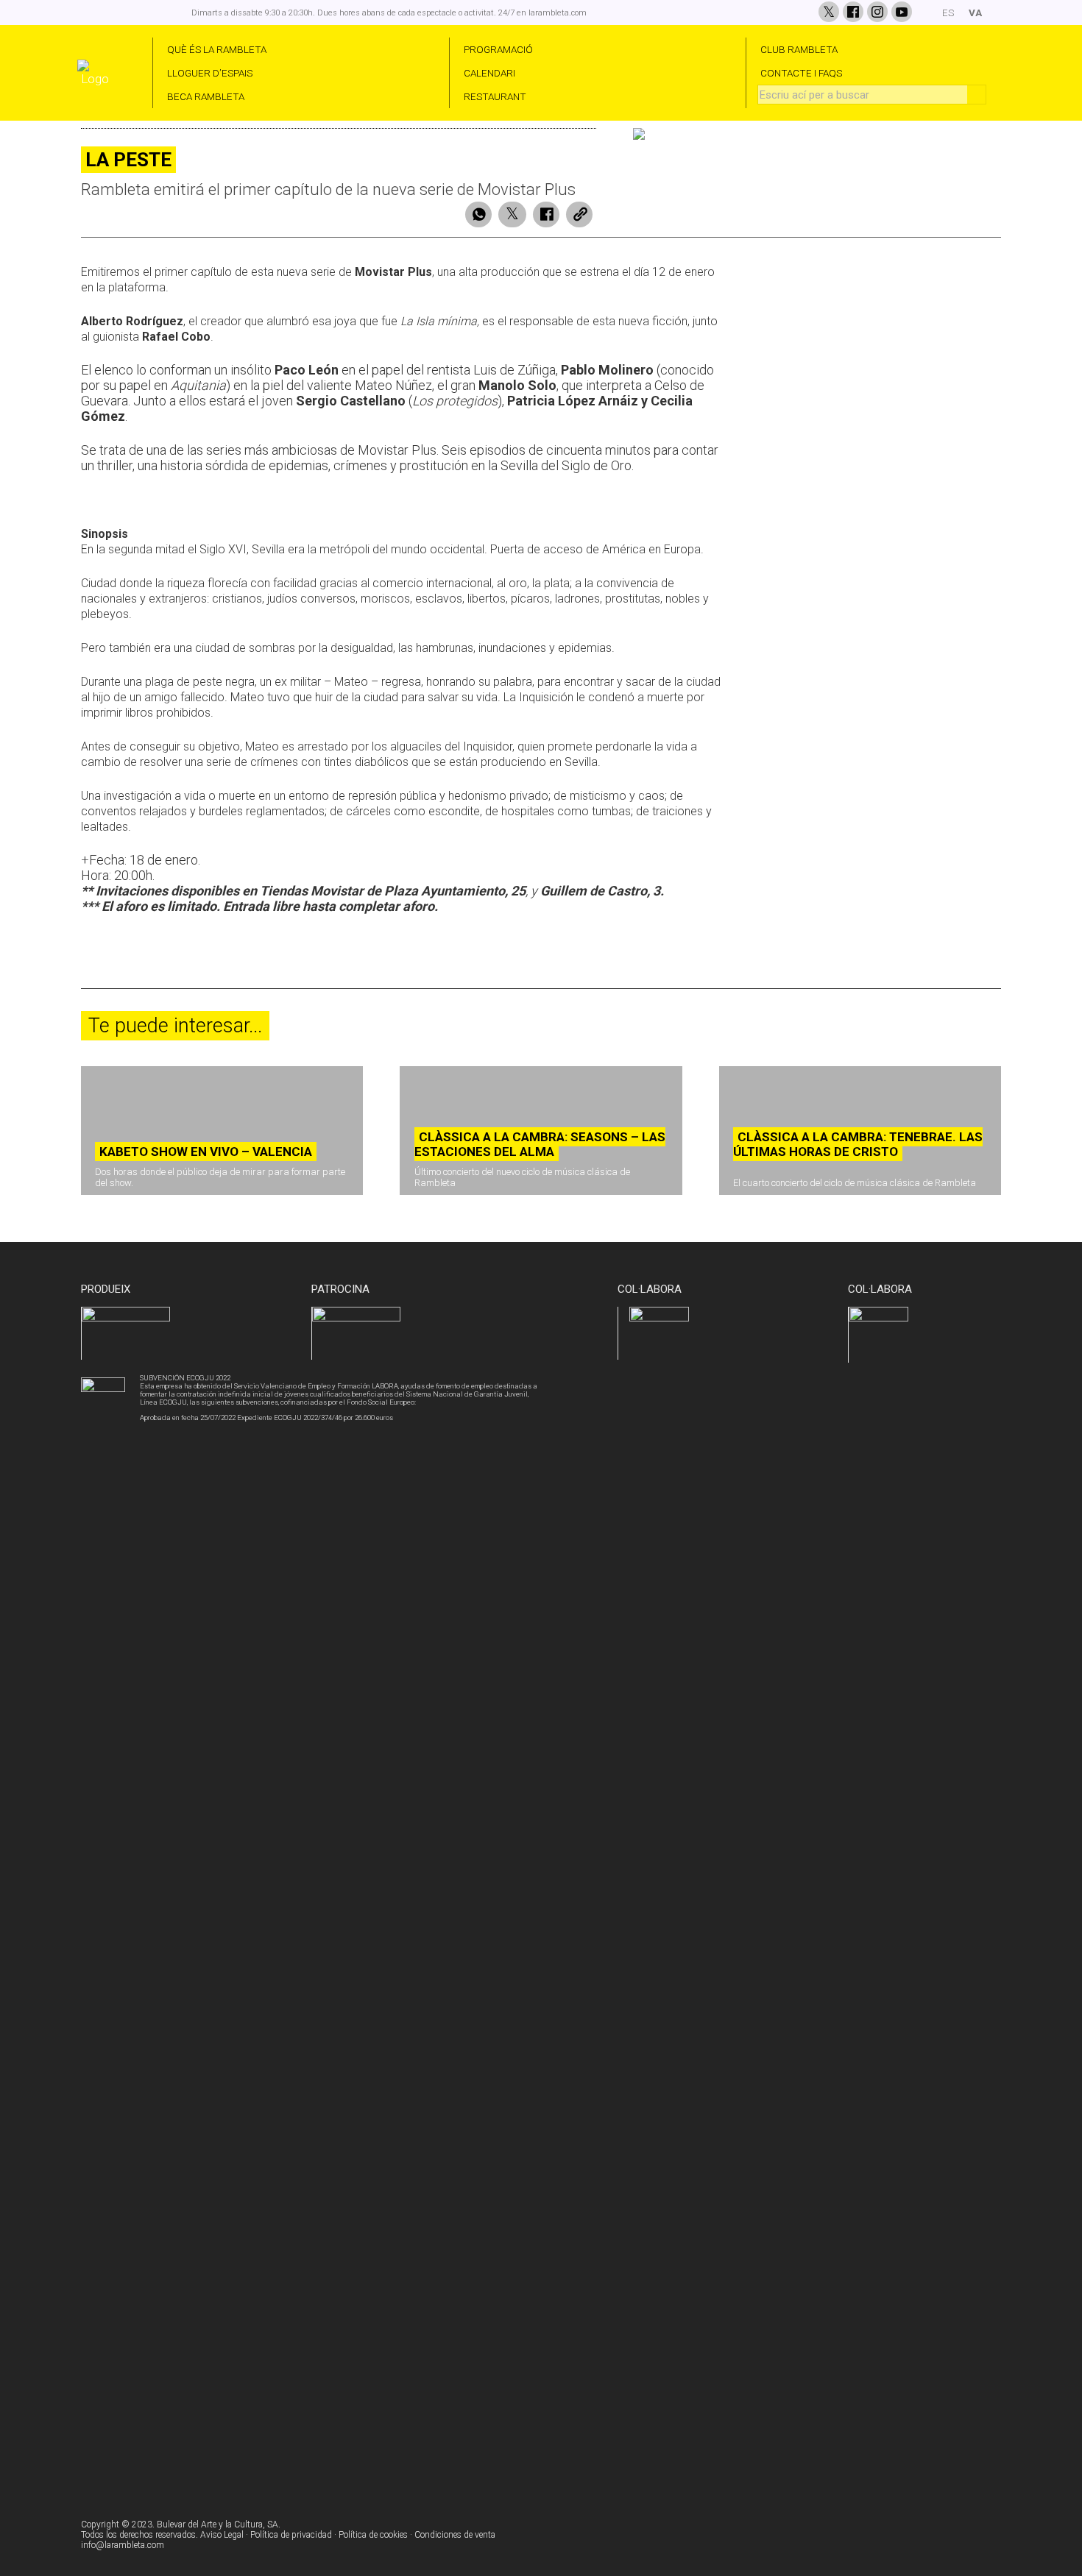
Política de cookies (373, 2535)
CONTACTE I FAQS (801, 73)
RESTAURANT (495, 96)
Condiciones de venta (455, 2535)
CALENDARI (489, 73)
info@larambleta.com (123, 2545)
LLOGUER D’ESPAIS (210, 73)
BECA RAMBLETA (206, 96)
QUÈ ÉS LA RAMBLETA (217, 49)
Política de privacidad (291, 2535)
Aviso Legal (222, 2535)
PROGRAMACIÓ (498, 49)
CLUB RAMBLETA (799, 49)
